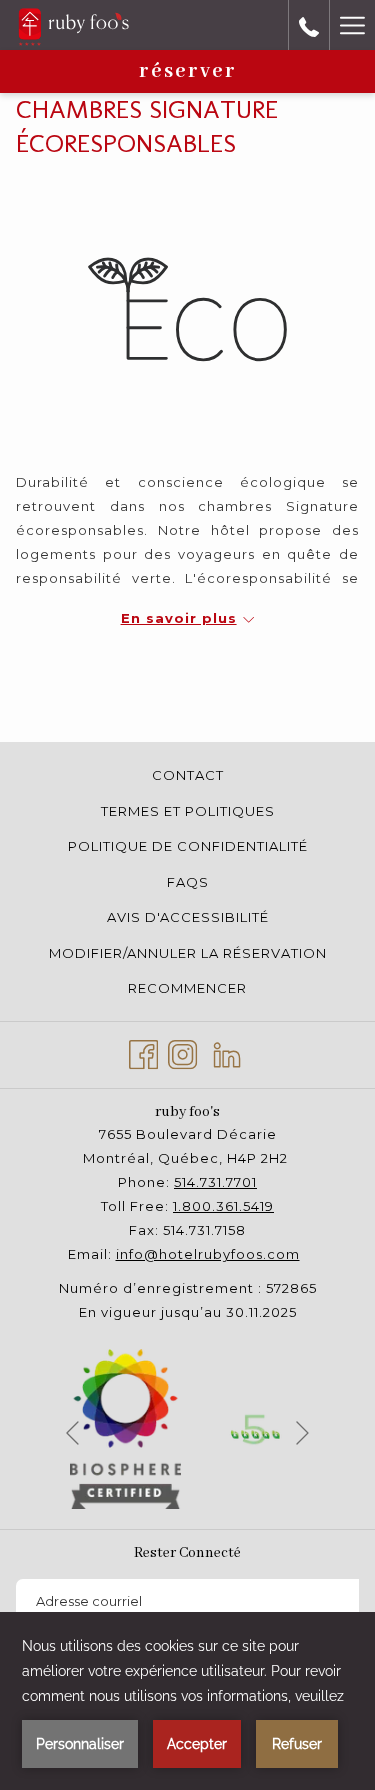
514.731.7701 (215, 1182)
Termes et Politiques (188, 811)
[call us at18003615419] (309, 25)
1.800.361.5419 (223, 1206)
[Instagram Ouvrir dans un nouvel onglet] (182, 1052)
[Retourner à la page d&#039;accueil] (73, 25)
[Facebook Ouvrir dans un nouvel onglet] (143, 1052)
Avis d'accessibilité (188, 917)
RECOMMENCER (187, 988)
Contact (188, 775)
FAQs (188, 882)
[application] (187, 1701)
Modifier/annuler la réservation (188, 953)
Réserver (188, 71)
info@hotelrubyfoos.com (208, 1254)
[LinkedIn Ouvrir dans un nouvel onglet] (227, 1052)
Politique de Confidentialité (188, 846)
